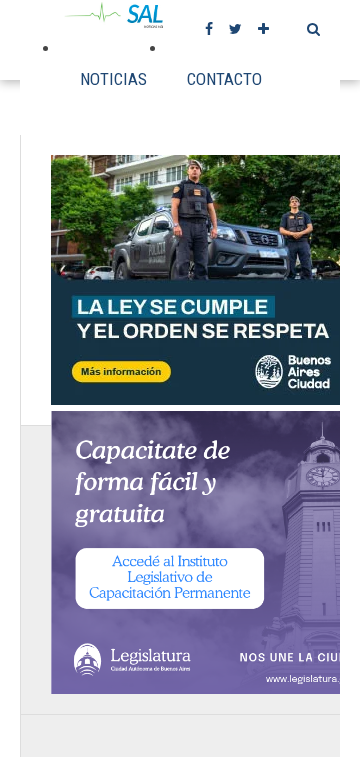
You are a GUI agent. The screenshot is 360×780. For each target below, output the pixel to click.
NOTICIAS (113, 79)
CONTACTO (224, 79)
